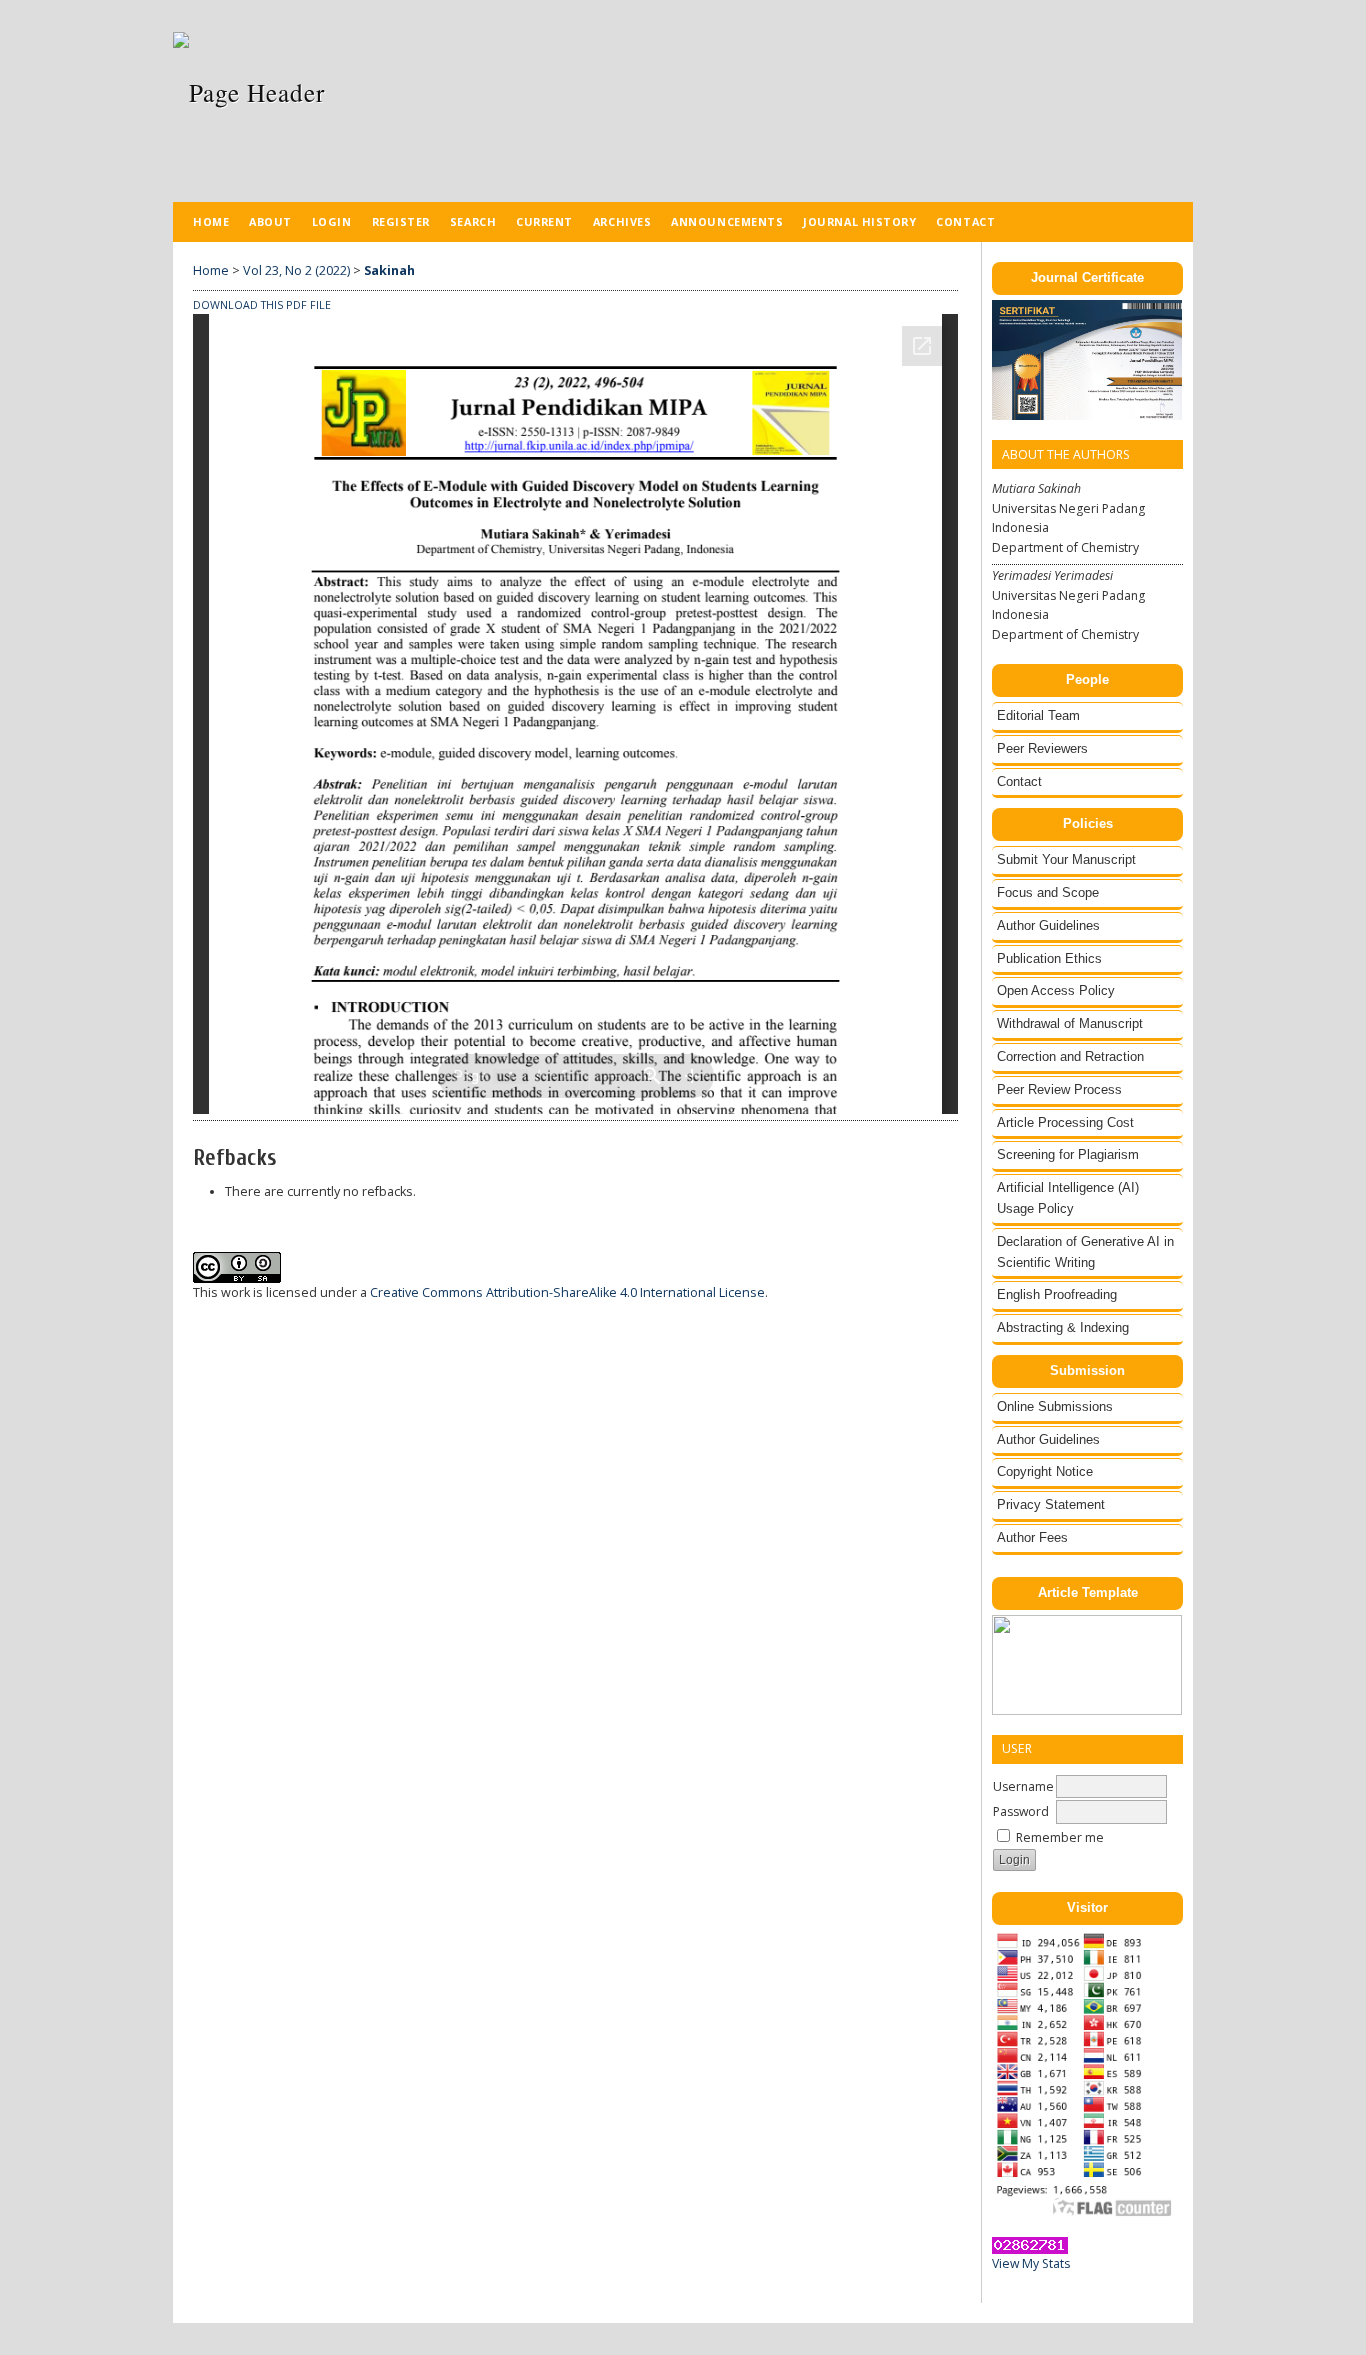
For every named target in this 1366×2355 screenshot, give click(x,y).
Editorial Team (1038, 715)
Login (332, 221)
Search (473, 221)
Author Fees (1032, 1537)
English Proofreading (1057, 1294)
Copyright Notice (1045, 1471)
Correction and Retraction (1070, 1056)
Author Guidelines (1048, 925)
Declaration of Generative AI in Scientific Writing (1085, 1252)
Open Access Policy (1056, 990)
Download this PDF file (262, 305)
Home (211, 221)
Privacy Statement (1051, 1504)
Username (1023, 1786)
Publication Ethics (1049, 958)
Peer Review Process (1059, 1089)
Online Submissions (1055, 1406)
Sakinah (389, 270)
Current (544, 221)
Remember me (1060, 1837)
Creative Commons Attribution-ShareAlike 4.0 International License (567, 1292)
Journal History (859, 221)
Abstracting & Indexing (1063, 1327)
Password (1021, 1811)
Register (401, 221)
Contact (1019, 781)
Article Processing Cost (1065, 1122)
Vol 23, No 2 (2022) (296, 270)
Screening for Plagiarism (1068, 1154)
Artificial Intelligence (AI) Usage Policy (1068, 1198)
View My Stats (1031, 2263)
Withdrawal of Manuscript (1070, 1023)
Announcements (727, 221)
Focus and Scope (1048, 892)
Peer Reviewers (1042, 748)
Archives (622, 221)
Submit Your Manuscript (1066, 859)
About (270, 221)
